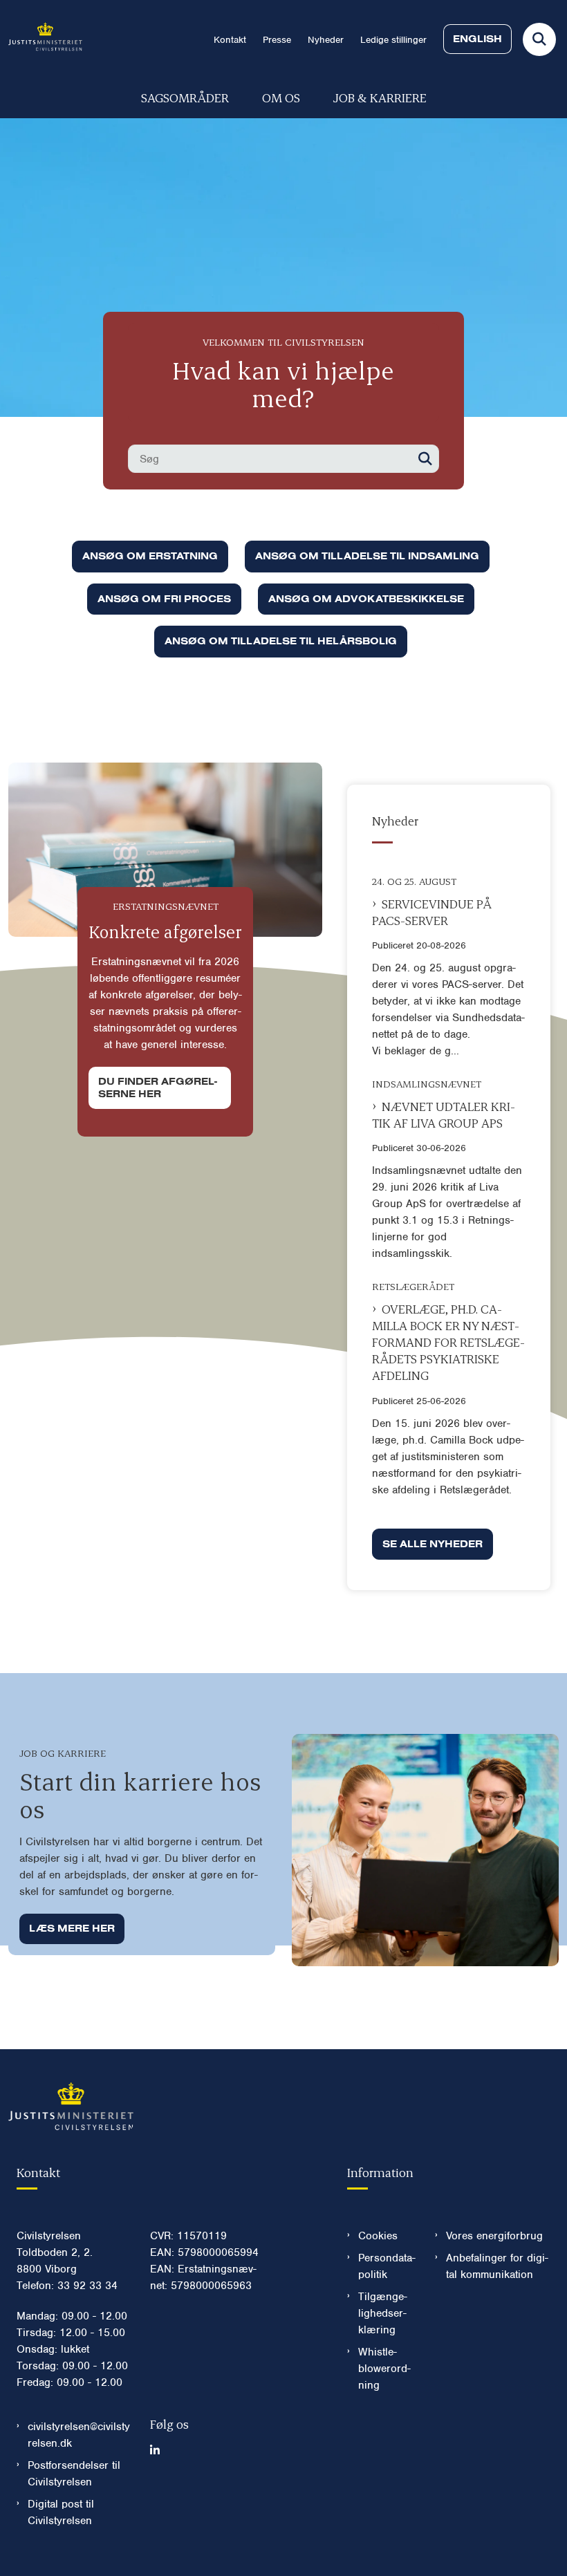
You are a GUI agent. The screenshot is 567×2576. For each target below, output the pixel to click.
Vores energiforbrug (494, 2236)
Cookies (378, 2236)
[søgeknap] (425, 459)
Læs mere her (72, 1928)
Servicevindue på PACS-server (432, 912)
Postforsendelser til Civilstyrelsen (74, 2474)
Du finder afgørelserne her (158, 1088)
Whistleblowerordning (384, 2369)
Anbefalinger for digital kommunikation (497, 2266)
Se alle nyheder (433, 1544)
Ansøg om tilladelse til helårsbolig (281, 641)
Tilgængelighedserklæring (383, 2313)
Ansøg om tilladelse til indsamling (367, 556)
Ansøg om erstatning (150, 556)
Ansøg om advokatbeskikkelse (366, 599)
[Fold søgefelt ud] (539, 39)
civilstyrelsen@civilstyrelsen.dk (79, 2435)
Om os (281, 97)
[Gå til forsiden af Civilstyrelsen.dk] (41, 39)
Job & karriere (380, 97)
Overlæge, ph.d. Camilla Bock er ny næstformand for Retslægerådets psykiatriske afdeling (448, 1342)
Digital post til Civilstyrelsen (61, 2512)
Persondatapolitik (387, 2266)
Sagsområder (185, 97)
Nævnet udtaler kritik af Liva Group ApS (444, 1114)
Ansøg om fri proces (164, 599)
